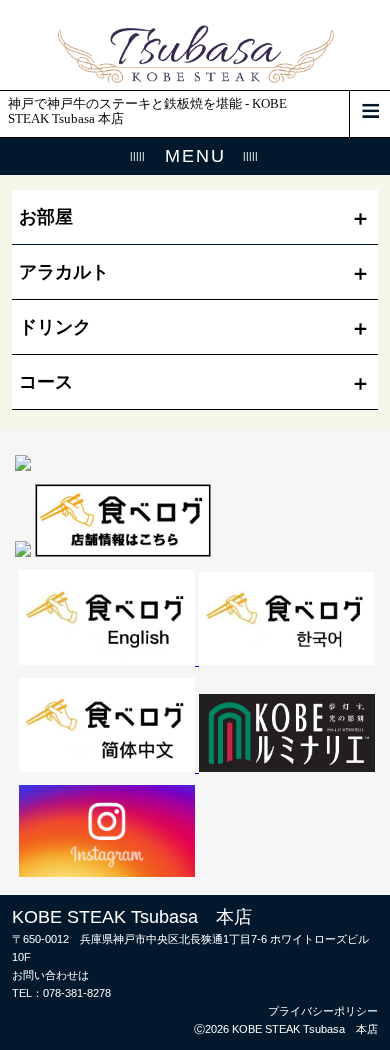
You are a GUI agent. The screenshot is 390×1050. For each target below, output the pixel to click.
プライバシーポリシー (323, 1011)
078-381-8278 (77, 993)
